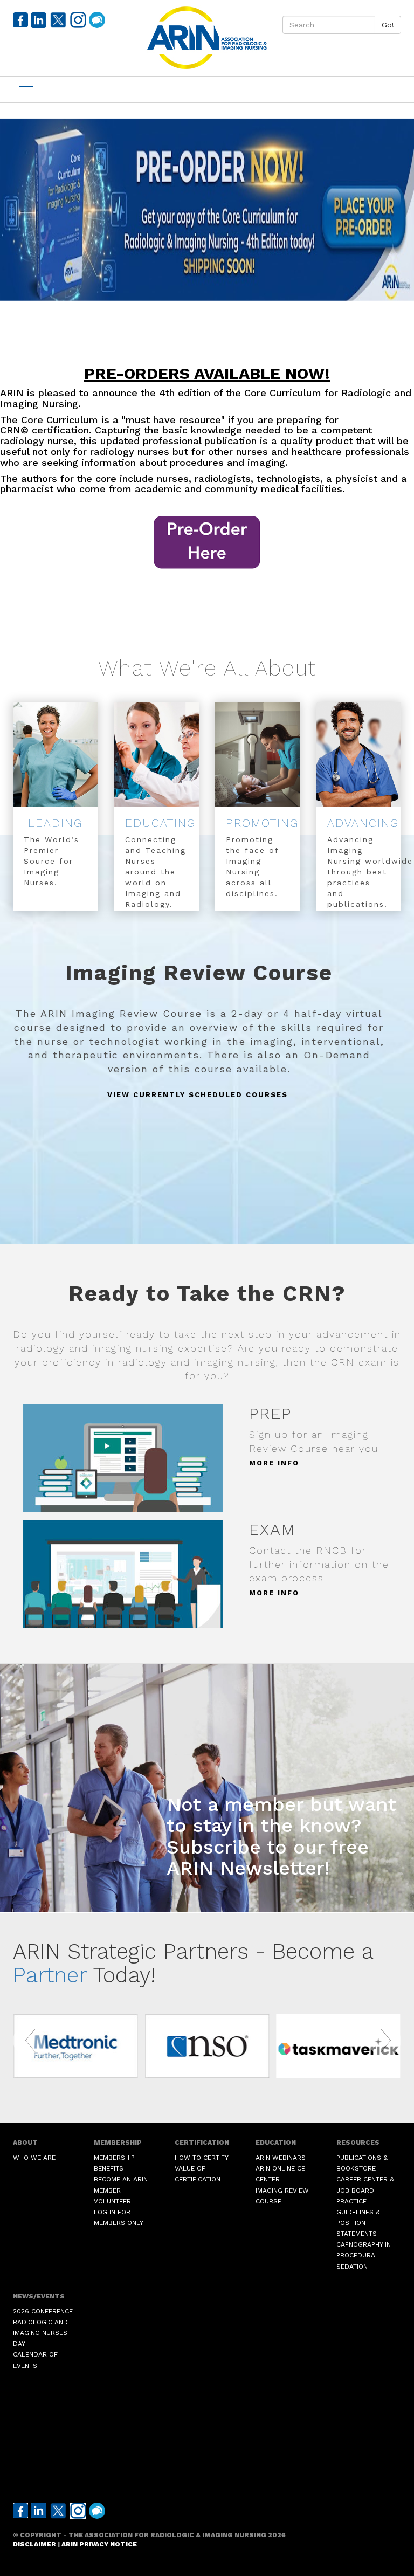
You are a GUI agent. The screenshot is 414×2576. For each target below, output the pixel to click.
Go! (388, 25)
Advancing (363, 823)
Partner (50, 1975)
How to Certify (202, 2158)
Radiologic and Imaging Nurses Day (40, 2333)
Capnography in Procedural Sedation (364, 2255)
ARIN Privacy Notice (99, 2544)
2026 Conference (43, 2311)
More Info (274, 1463)
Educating (160, 823)
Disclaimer (34, 2544)
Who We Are (34, 2158)
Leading (55, 823)
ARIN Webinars (281, 2158)
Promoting (262, 823)
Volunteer (112, 2201)
